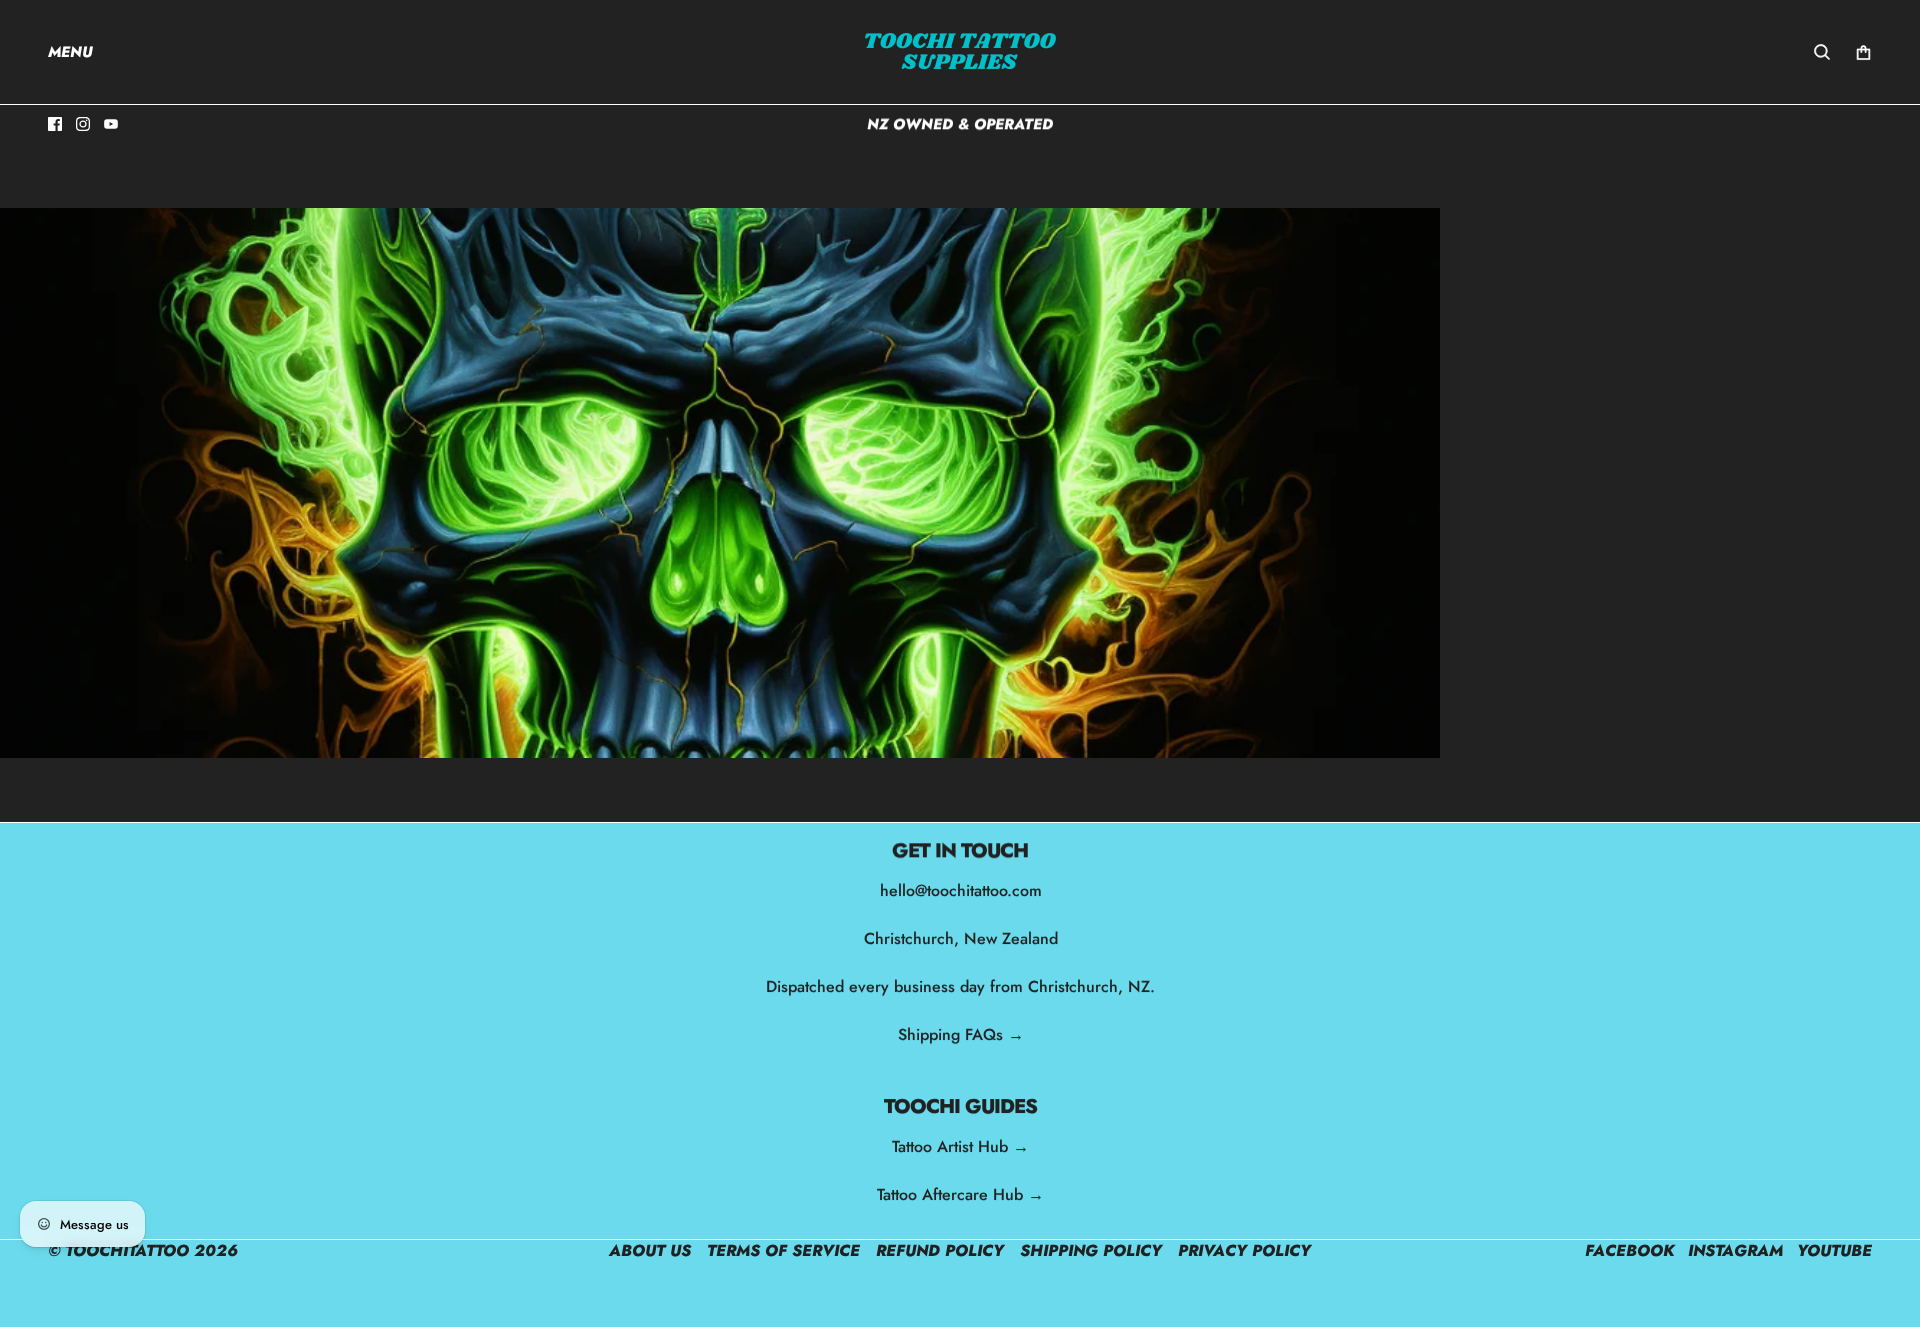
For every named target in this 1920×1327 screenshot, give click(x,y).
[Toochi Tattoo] (960, 52)
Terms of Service (783, 1250)
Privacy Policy (1244, 1250)
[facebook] (55, 124)
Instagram (1735, 1250)
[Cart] (1863, 52)
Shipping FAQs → (960, 1034)
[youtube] (111, 124)
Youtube (1834, 1250)
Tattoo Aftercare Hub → (960, 1194)
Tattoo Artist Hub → (960, 1146)
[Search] (1822, 52)
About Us (650, 1250)
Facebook (1629, 1250)
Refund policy (940, 1250)
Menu (70, 52)
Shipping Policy (1091, 1250)
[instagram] (83, 124)
